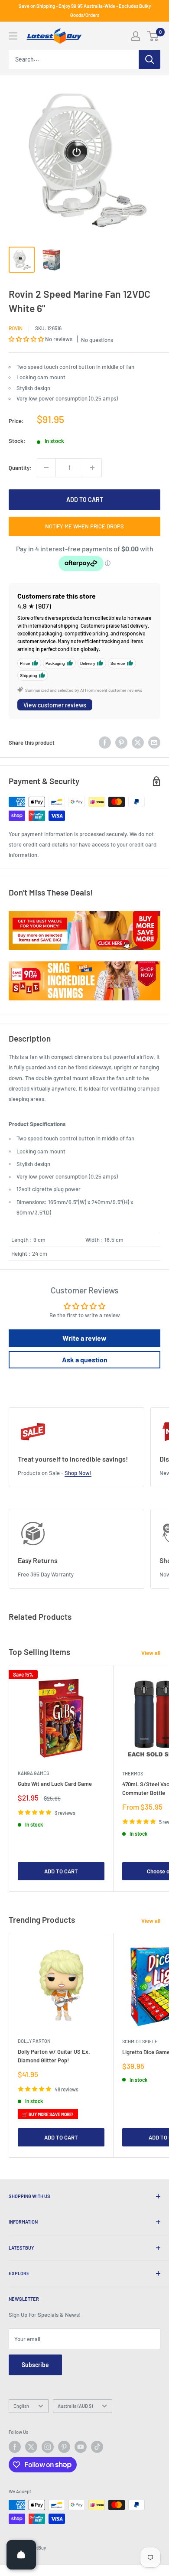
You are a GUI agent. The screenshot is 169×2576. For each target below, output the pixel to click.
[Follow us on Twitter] (31, 2447)
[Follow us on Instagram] (48, 2447)
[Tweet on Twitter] (138, 743)
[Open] (21, 2555)
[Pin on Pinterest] (121, 743)
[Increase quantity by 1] (92, 468)
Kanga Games (33, 1773)
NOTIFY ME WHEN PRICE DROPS (84, 526)
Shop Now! (78, 1473)
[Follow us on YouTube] (81, 2447)
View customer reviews (55, 705)
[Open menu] (13, 36)
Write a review (84, 1338)
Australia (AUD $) (75, 2406)
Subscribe (35, 2365)
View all (151, 1653)
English (21, 2406)
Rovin (16, 328)
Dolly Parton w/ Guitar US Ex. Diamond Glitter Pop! (54, 2056)
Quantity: (20, 468)
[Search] (149, 59)
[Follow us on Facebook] (15, 2447)
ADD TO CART (85, 500)
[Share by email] (154, 743)
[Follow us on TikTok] (97, 2447)
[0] (153, 36)
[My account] (136, 36)
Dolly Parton (34, 2041)
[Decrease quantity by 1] (46, 468)
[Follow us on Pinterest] (64, 2447)
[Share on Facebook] (105, 743)
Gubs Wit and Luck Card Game (55, 1784)
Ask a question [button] (85, 1360)
